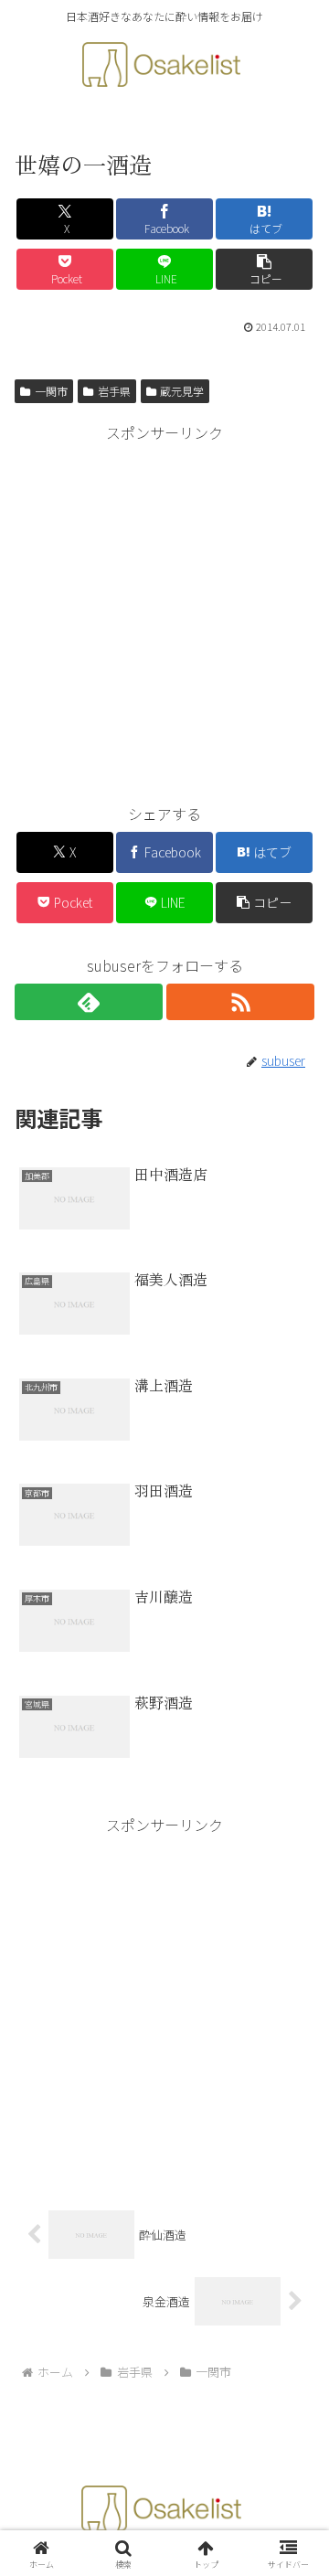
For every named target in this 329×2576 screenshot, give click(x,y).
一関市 (51, 391)
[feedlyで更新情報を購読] (89, 1002)
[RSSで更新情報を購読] (240, 1002)
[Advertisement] (164, 611)
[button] (265, 269)
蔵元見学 (182, 391)
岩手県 (114, 391)
